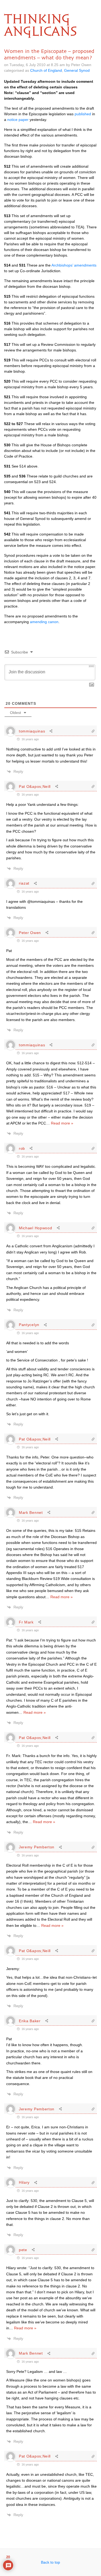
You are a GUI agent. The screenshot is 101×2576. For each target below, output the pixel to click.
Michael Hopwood (36, 1228)
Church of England (46, 70)
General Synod (77, 70)
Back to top (50, 2562)
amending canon (44, 622)
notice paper (18, 120)
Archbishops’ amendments (74, 265)
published (83, 114)
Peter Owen (30, 933)
